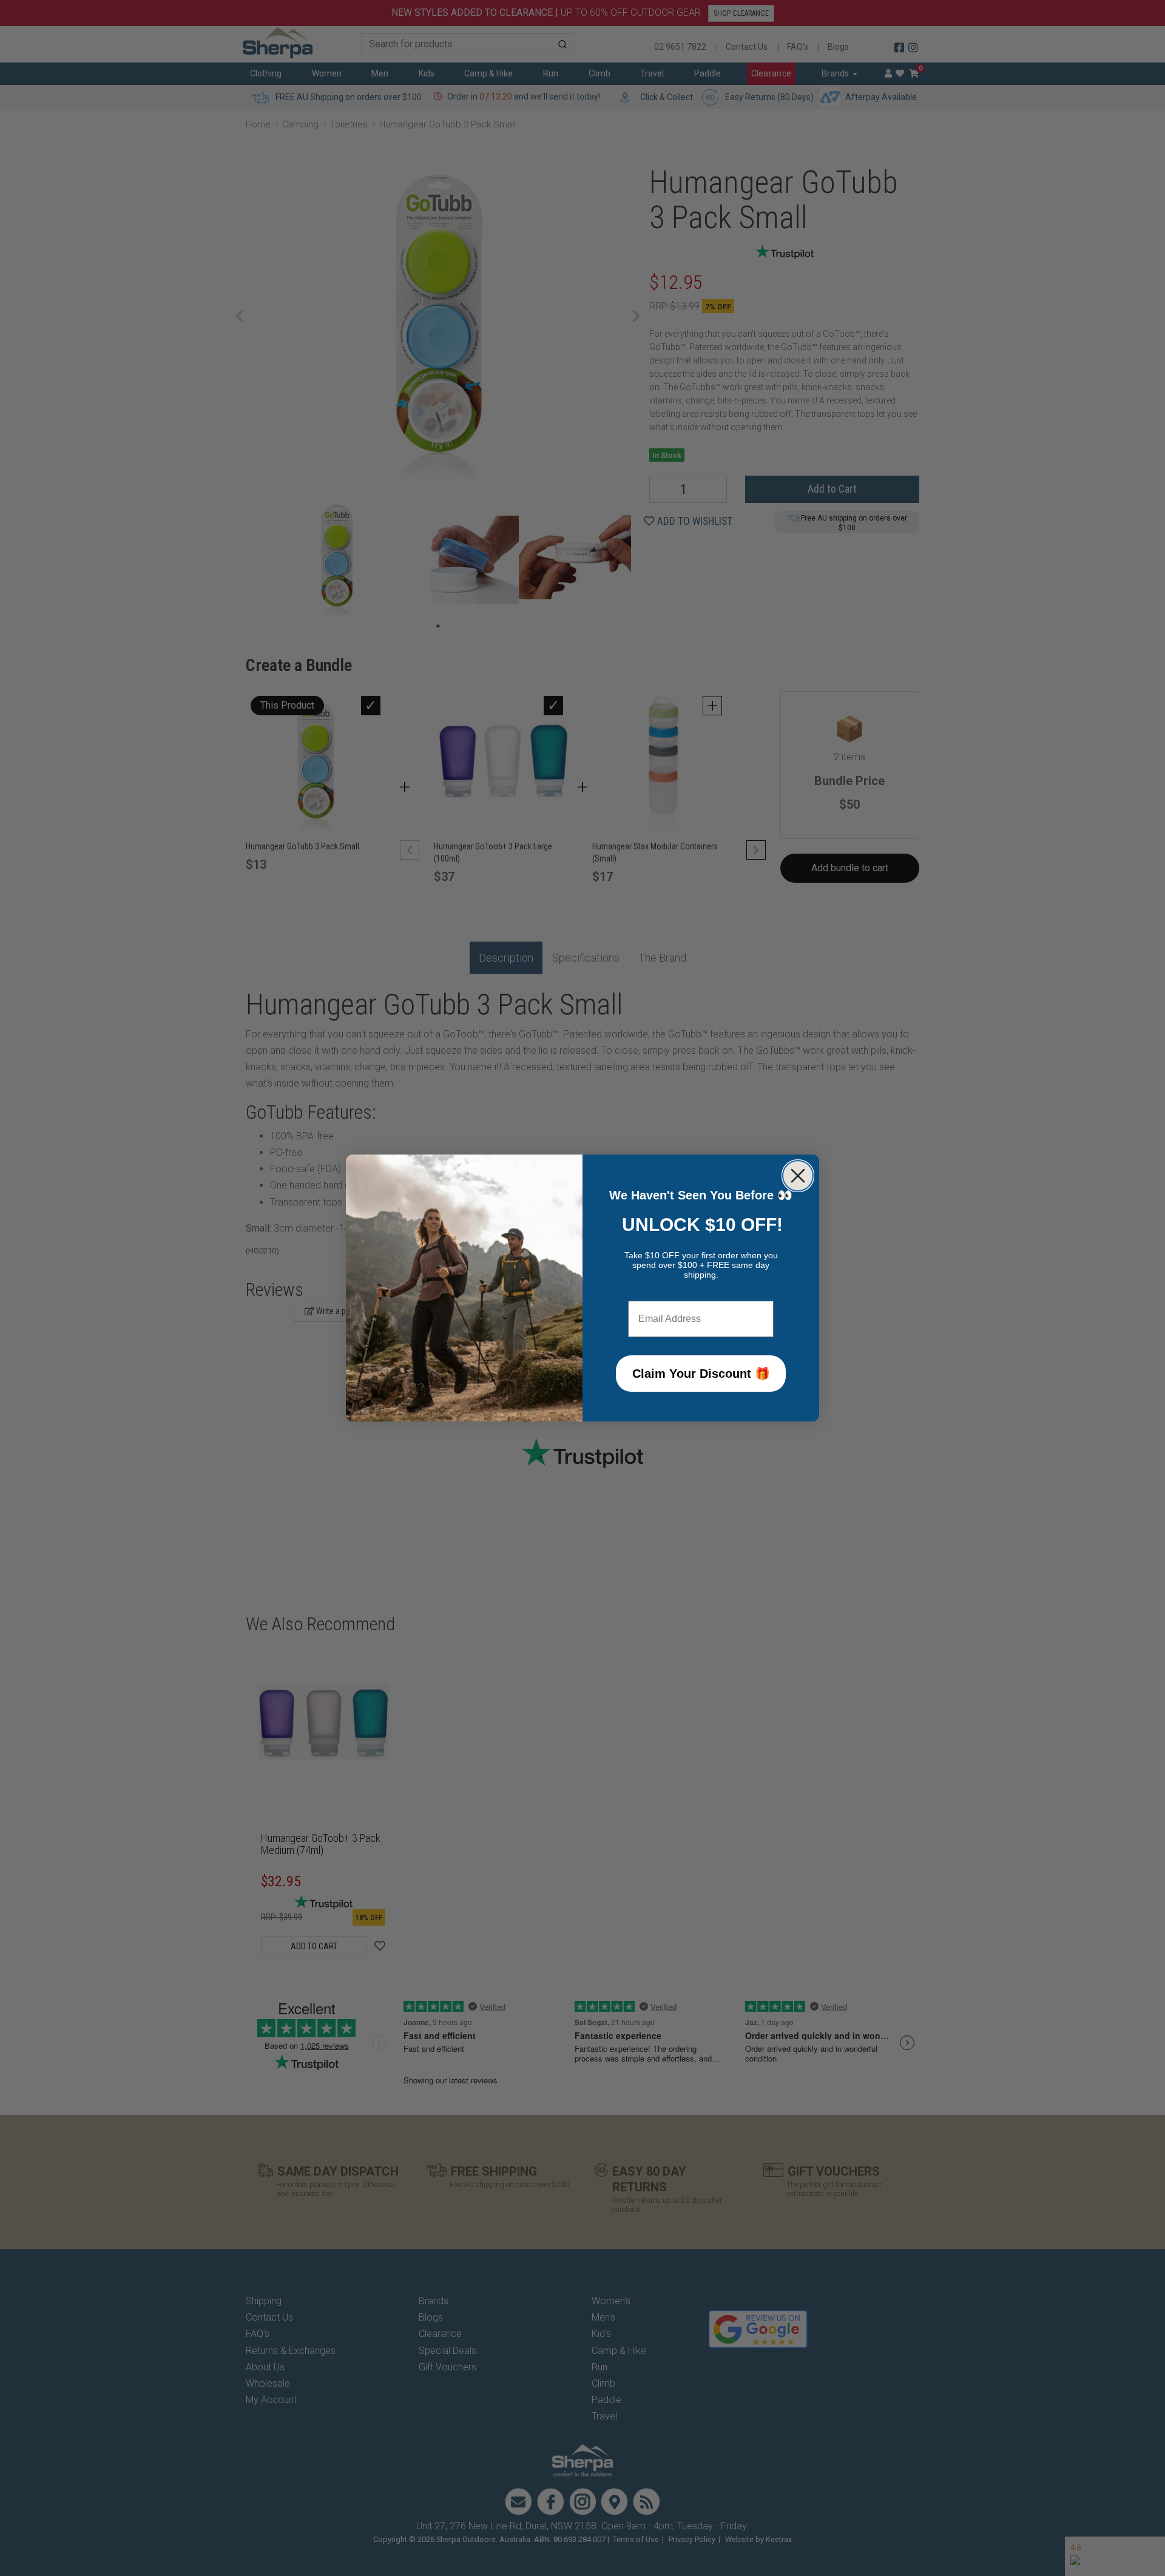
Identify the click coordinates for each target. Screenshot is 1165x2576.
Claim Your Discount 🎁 (701, 1374)
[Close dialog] (798, 1176)
